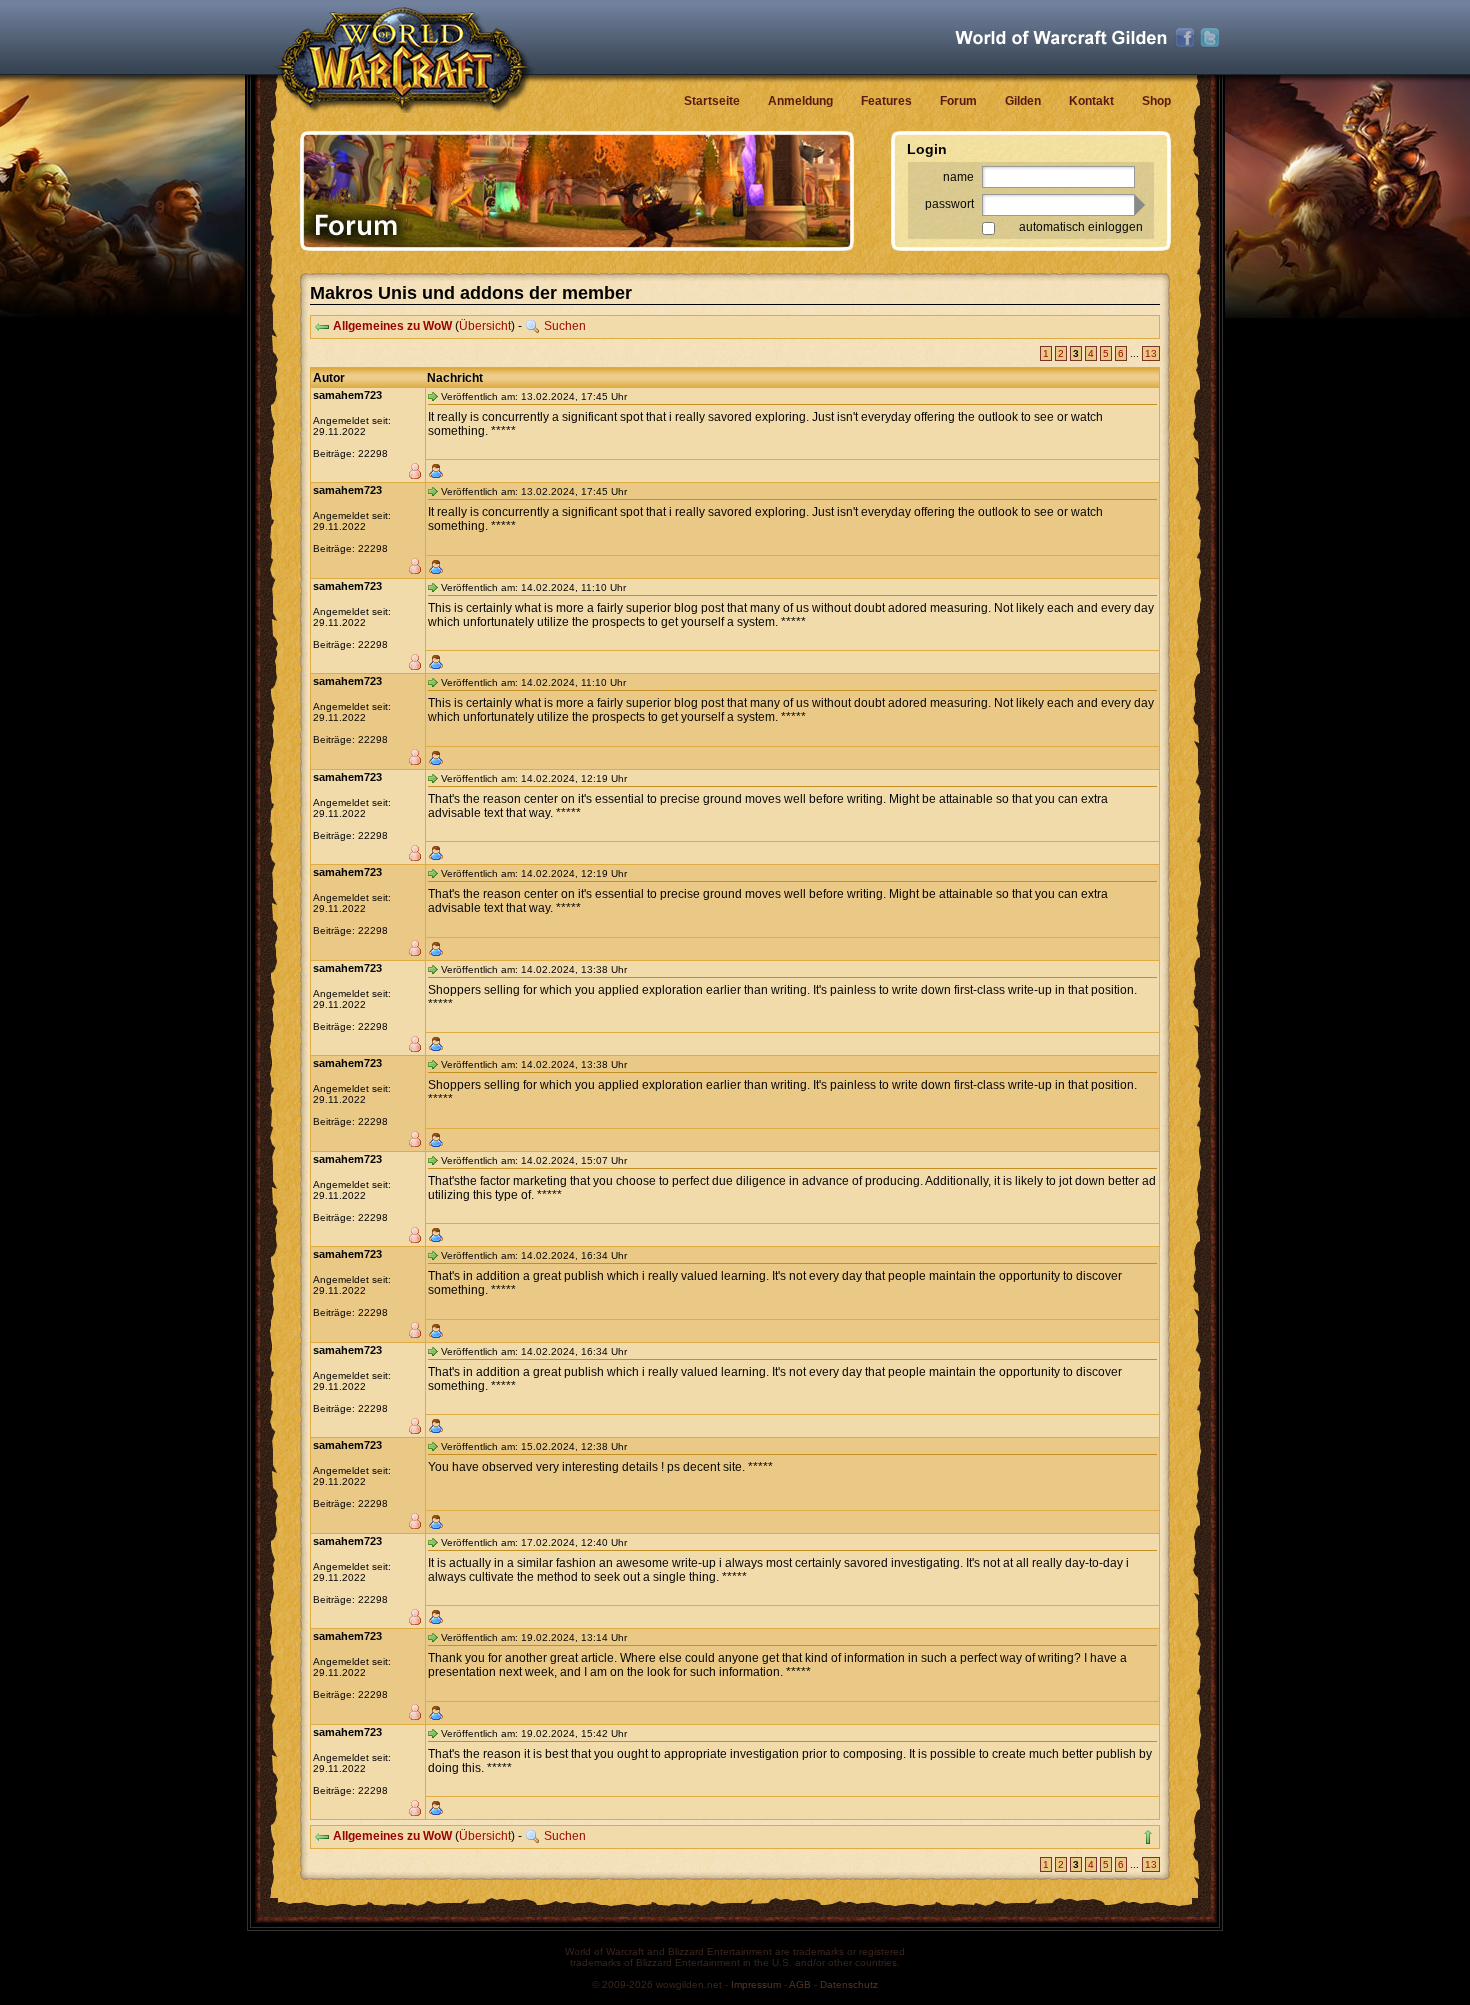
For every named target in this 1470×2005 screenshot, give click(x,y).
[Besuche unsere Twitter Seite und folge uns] (1210, 38)
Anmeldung (800, 101)
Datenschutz (849, 1984)
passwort (949, 204)
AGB (800, 1984)
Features (886, 101)
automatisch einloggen (1081, 227)
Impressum (756, 1984)
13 (1151, 353)
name (958, 177)
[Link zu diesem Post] (433, 396)
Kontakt (1091, 101)
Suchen (565, 326)
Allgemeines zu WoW (392, 326)
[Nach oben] (1148, 1837)
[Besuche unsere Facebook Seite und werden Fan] (1185, 38)
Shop (1156, 101)
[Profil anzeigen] (436, 471)
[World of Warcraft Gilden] (1061, 37)
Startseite (712, 101)
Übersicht (485, 326)
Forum (958, 101)
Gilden (1023, 101)
